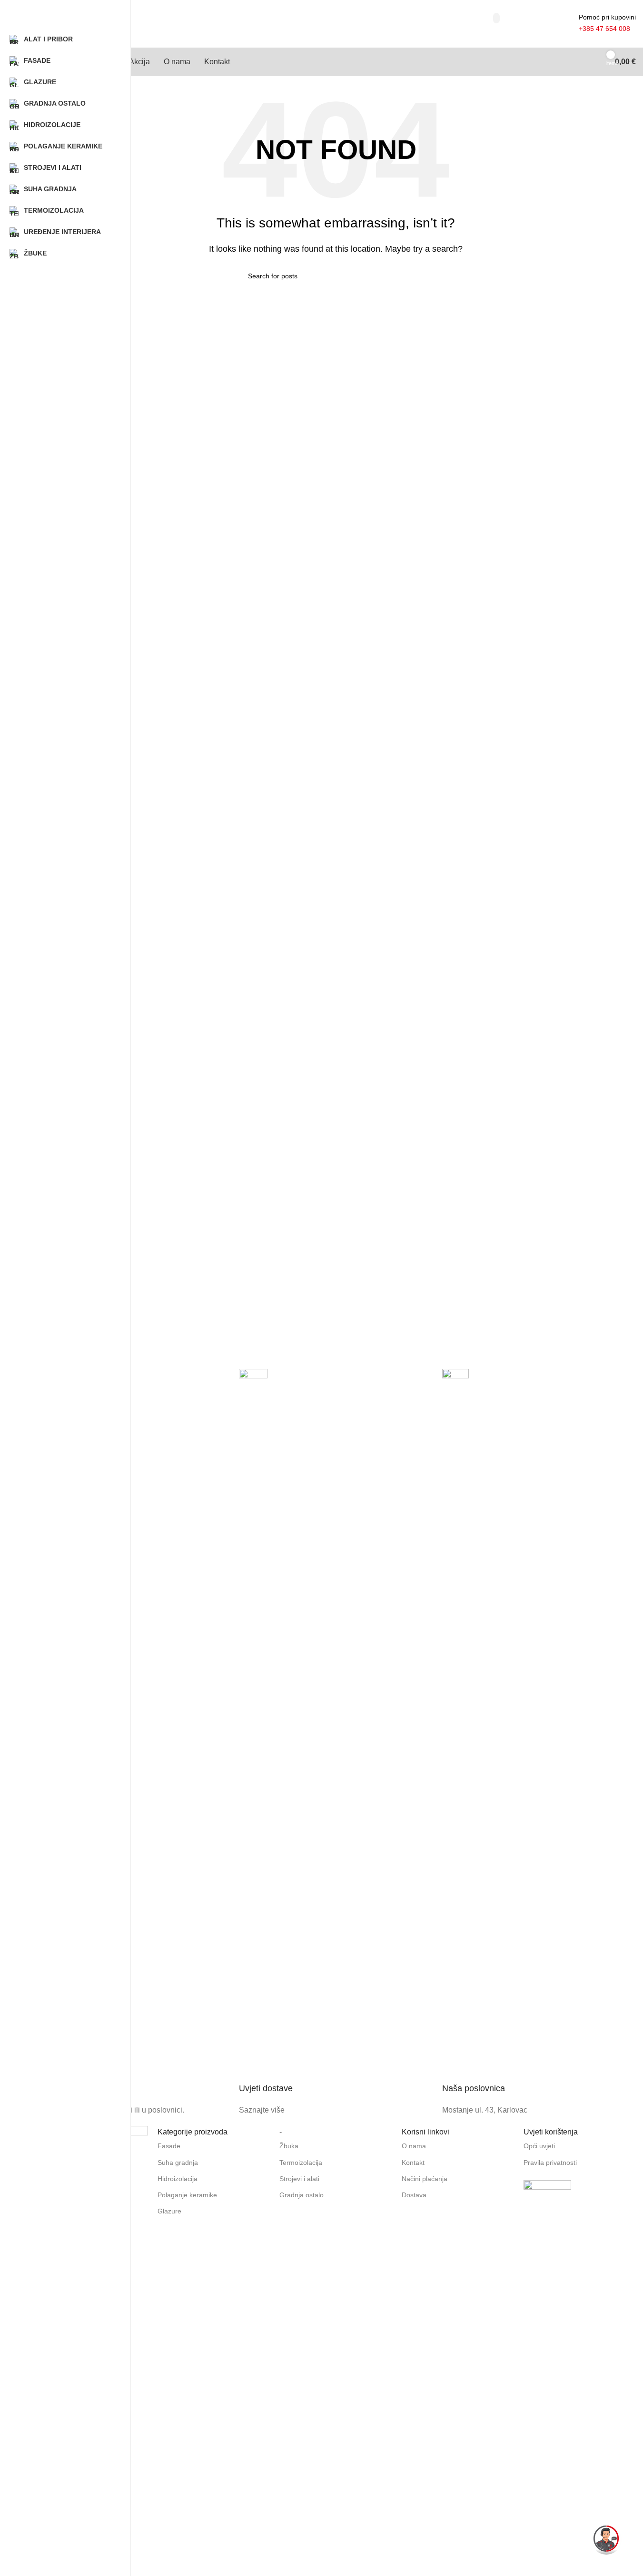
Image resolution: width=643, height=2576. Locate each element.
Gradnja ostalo (302, 2195)
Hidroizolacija (178, 2179)
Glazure (169, 2211)
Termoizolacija (301, 2163)
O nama (414, 2146)
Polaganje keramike (187, 2195)
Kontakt (413, 2163)
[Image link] (547, 2203)
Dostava (414, 2195)
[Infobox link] (133, 1743)
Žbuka (289, 2146)
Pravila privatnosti (550, 2163)
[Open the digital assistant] (606, 2539)
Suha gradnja (178, 2163)
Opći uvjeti (539, 2146)
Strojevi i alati (299, 2179)
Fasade (169, 2146)
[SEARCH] (496, 18)
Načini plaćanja (425, 2179)
